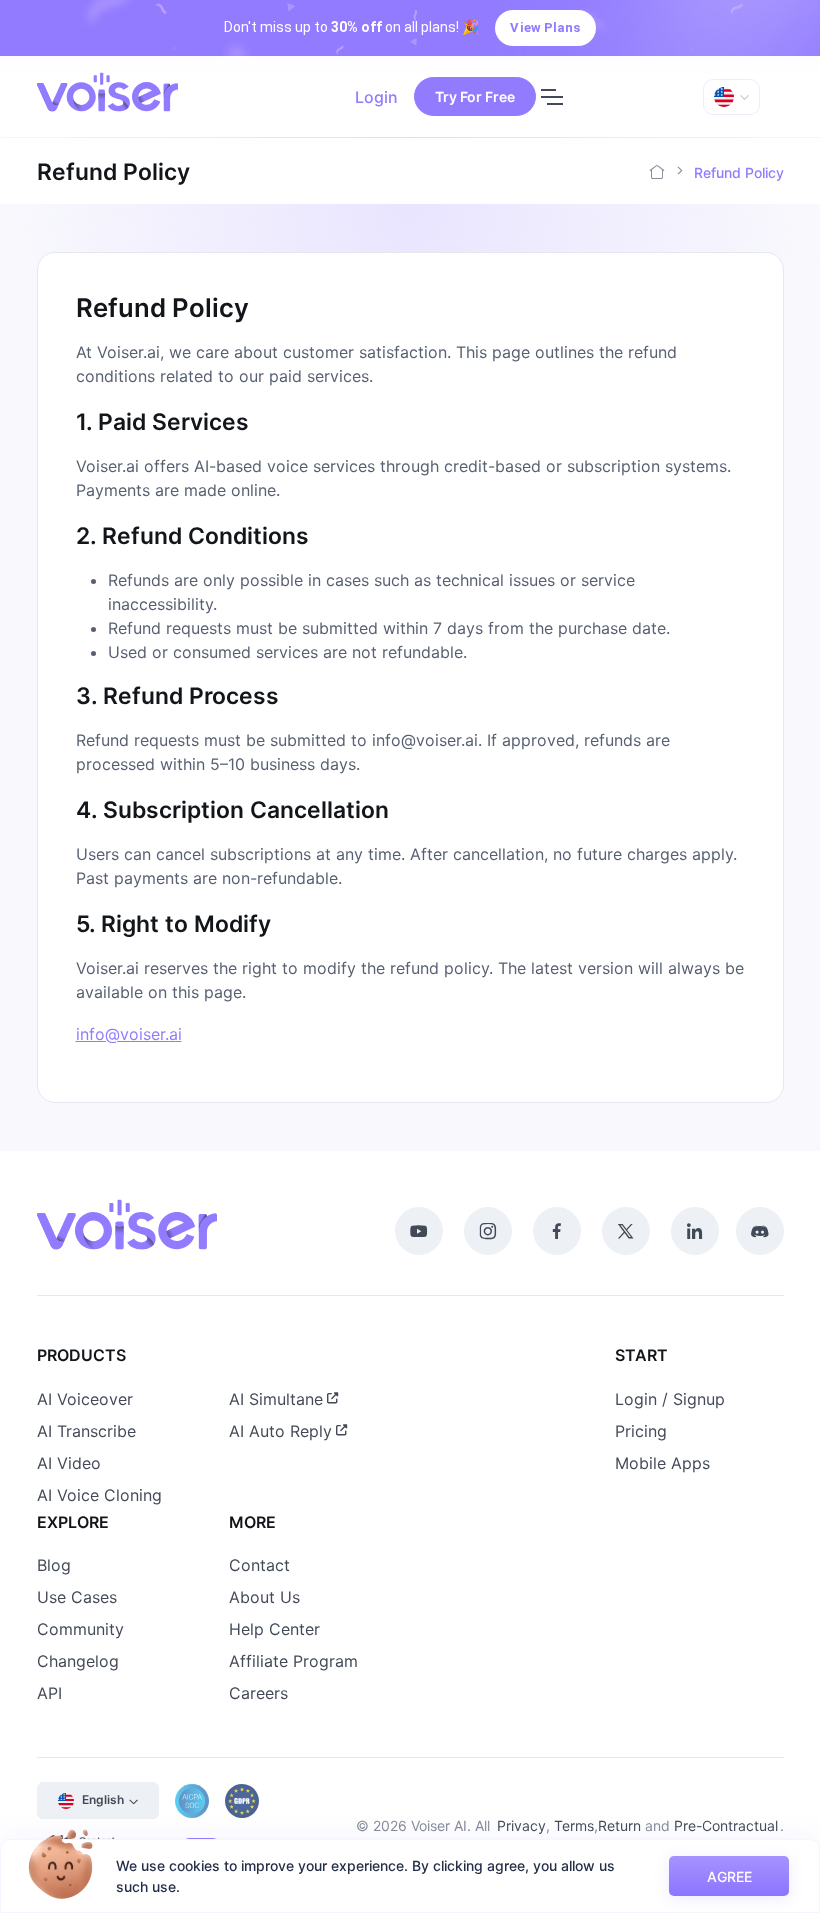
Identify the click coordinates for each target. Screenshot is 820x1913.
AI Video (69, 1463)
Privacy (521, 1825)
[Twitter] (626, 1231)
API (49, 1693)
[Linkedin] (695, 1231)
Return (619, 1825)
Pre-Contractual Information (726, 1836)
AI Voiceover (85, 1399)
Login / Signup (670, 1399)
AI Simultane (276, 1399)
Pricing (641, 1431)
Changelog (78, 1661)
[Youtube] (419, 1231)
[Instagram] (488, 1231)
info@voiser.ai (129, 1034)
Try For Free (475, 96)
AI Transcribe (86, 1431)
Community (80, 1629)
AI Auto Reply (280, 1431)
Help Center (274, 1629)
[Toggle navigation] (551, 97)
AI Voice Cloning (99, 1495)
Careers (258, 1693)
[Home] (657, 172)
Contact (259, 1565)
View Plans (545, 27)
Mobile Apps (662, 1463)
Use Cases (77, 1597)
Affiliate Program (293, 1661)
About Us (264, 1597)
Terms (574, 1825)
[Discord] (760, 1231)
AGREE (729, 1876)
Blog (54, 1565)
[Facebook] (557, 1231)
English (103, 1799)
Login (376, 97)
